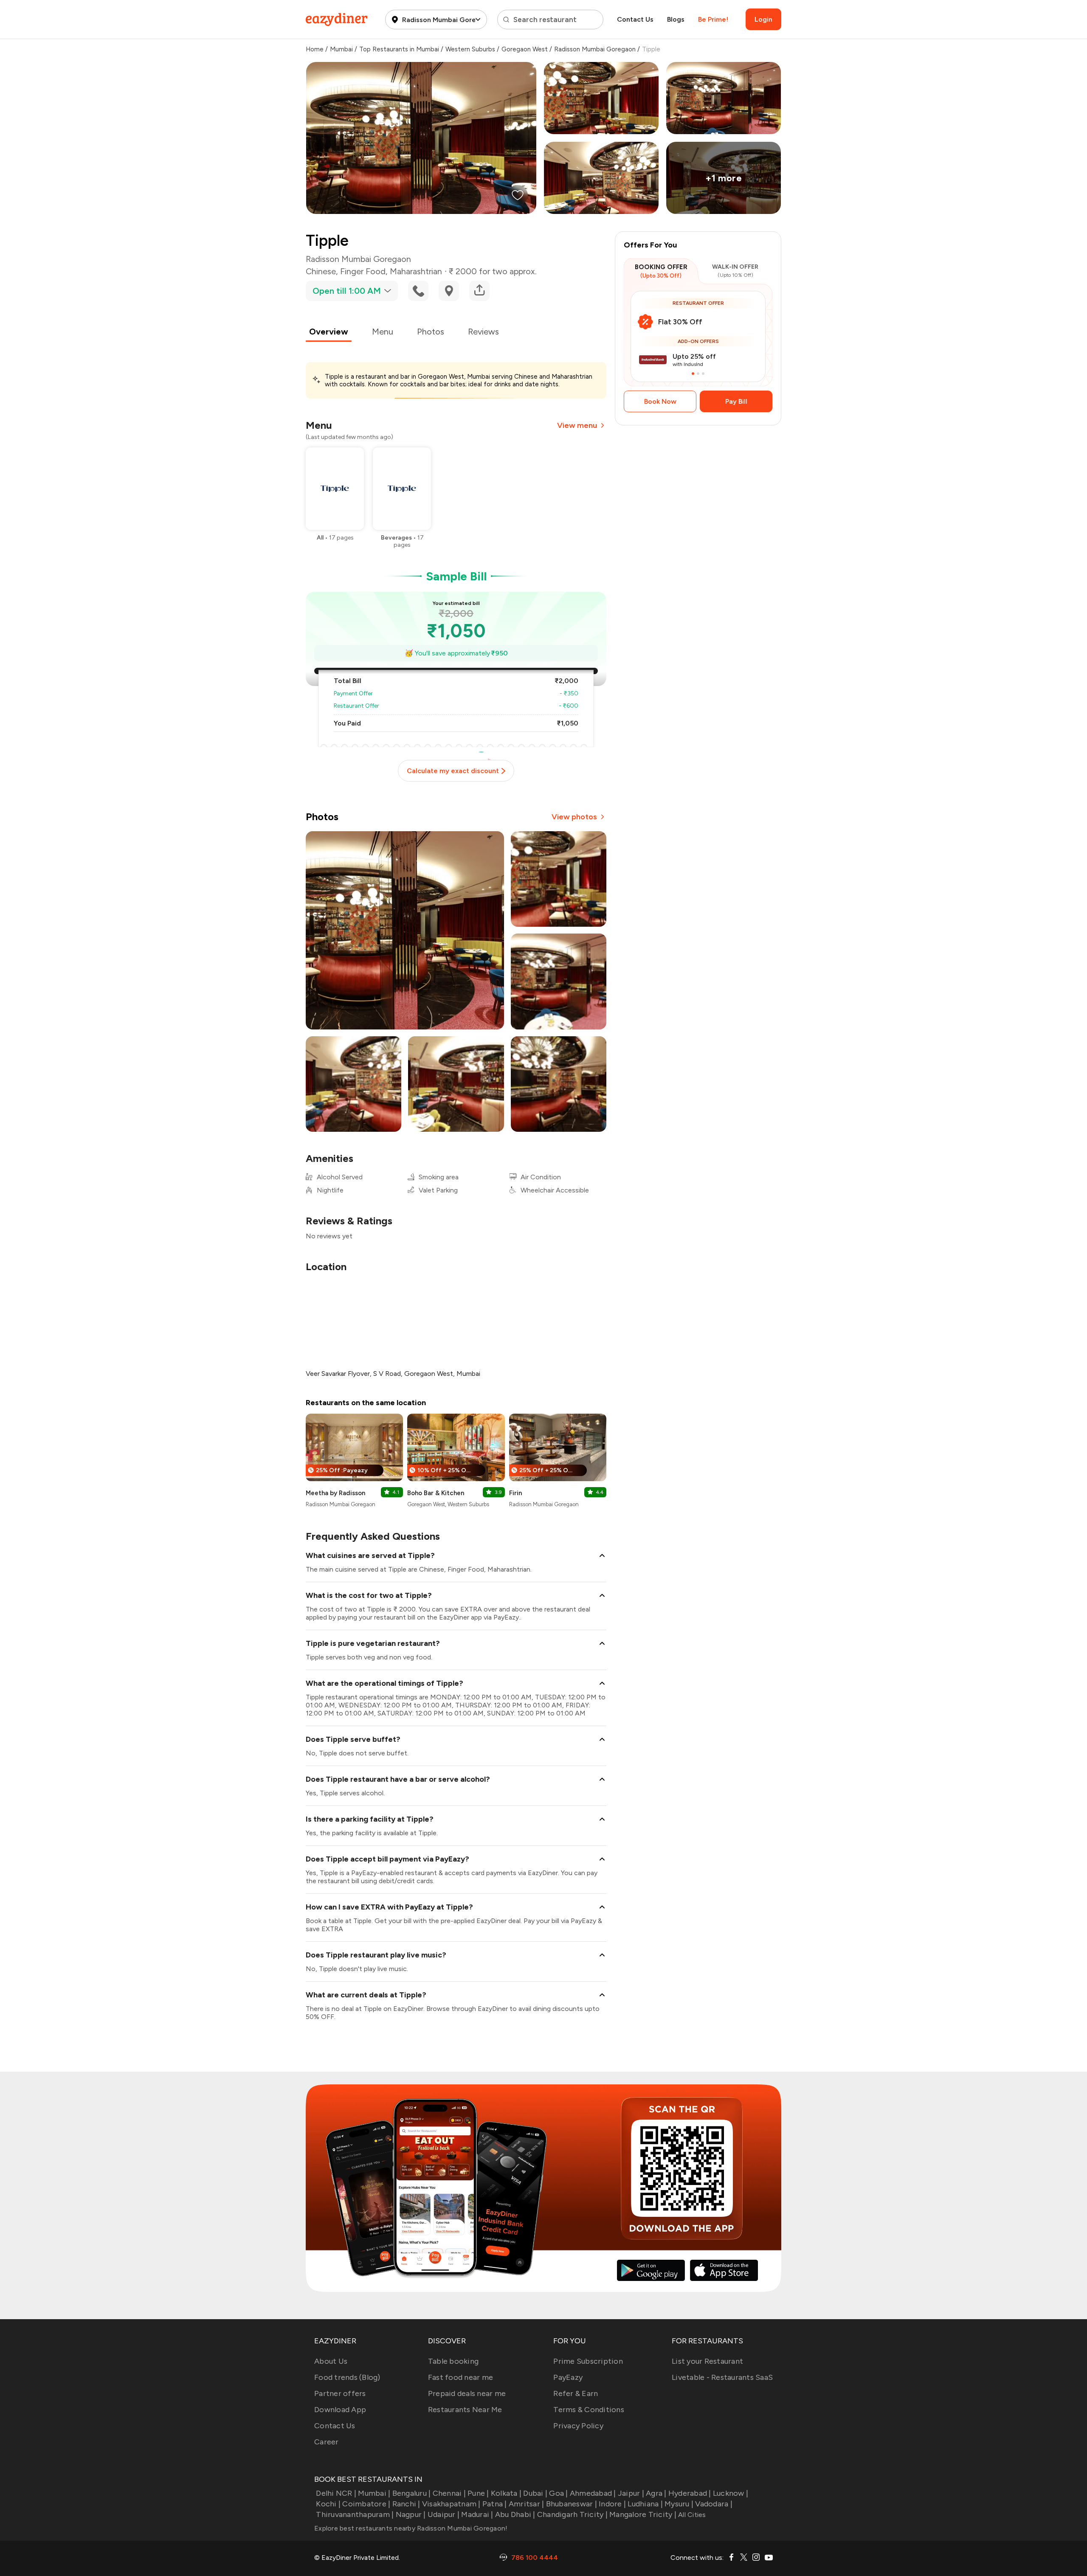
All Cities (691, 2515)
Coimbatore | (366, 2504)
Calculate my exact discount (453, 771)
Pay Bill (736, 401)
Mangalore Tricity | (643, 2514)
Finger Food (363, 271)
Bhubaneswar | (572, 2504)
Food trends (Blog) (347, 2377)
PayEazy (568, 2377)
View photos (574, 817)
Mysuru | (679, 2504)
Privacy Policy (578, 2426)
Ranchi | (406, 2504)
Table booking (453, 2361)
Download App (340, 2410)
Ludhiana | (645, 2504)
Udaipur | (444, 2514)
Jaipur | (631, 2493)
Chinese (321, 271)
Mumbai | (374, 2493)
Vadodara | (714, 2504)
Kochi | (328, 2504)
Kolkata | (506, 2493)
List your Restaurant (707, 2361)
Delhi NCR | (336, 2493)
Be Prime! (713, 19)
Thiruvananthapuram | (355, 2514)
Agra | (656, 2493)
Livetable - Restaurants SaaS (722, 2377)
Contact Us (635, 19)
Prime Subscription (588, 2361)
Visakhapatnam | (451, 2504)
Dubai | (535, 2493)
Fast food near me (460, 2377)
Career (327, 2442)
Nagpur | (411, 2514)
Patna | (495, 2504)
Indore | (612, 2504)
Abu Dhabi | (515, 2514)
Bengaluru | (411, 2493)
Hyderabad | (690, 2493)
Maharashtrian (416, 271)
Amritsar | (527, 2504)
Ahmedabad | (593, 2493)
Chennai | (449, 2493)
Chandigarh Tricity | (572, 2514)
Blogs (676, 19)
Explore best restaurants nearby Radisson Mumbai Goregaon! (411, 2528)
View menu (577, 425)
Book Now (660, 401)
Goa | (558, 2493)
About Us (331, 2361)
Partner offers (340, 2393)
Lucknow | (731, 2493)
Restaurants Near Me (465, 2410)
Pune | (478, 2493)
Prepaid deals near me (467, 2393)
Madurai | (477, 2514)
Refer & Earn (576, 2393)
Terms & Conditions (589, 2410)
